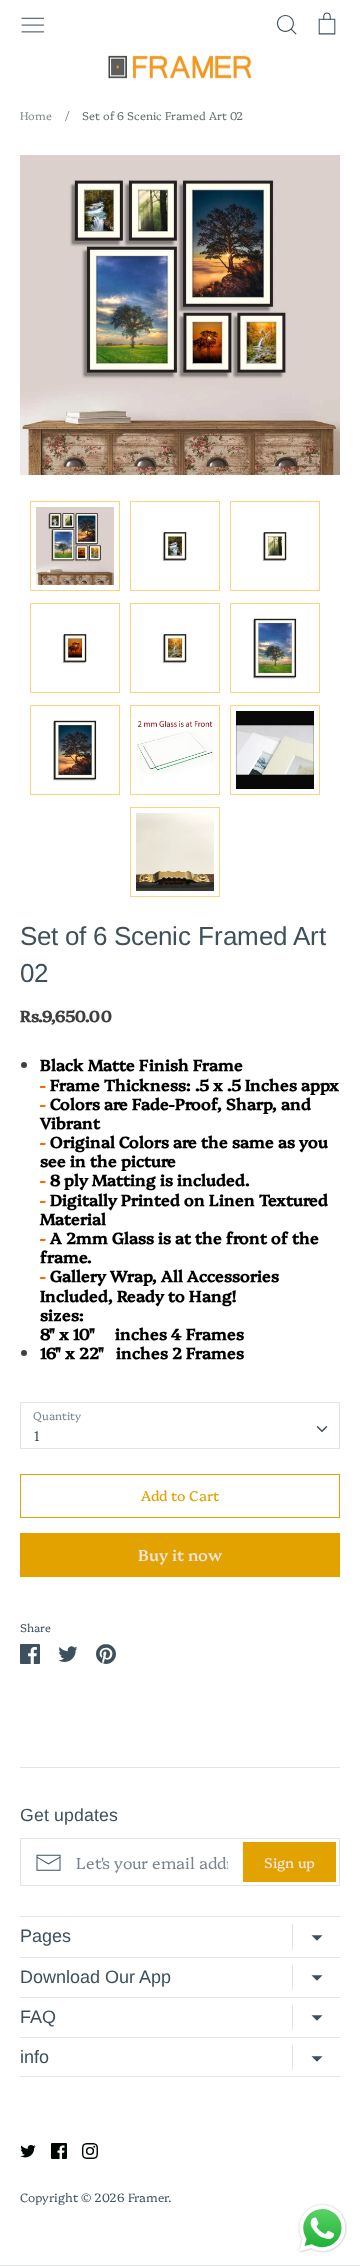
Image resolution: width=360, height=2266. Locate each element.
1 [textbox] (37, 1435)
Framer (148, 2196)
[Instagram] (82, 2148)
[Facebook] (51, 2148)
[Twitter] (20, 2148)
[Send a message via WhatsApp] (322, 2228)
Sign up (289, 1862)
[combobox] (180, 1425)
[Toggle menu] (33, 23)
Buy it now (180, 1554)
